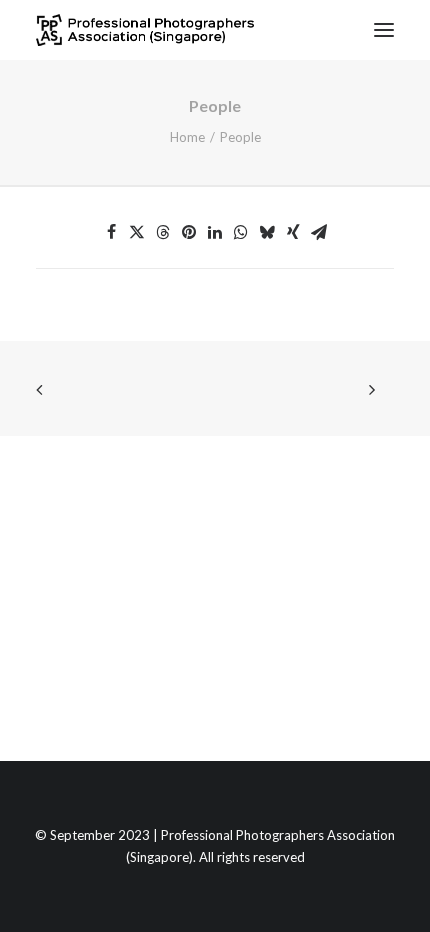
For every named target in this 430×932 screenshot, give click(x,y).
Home (187, 137)
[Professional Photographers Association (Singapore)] (145, 30)
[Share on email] (319, 232)
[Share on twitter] (137, 232)
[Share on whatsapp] (241, 232)
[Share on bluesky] (267, 232)
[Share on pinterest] (189, 232)
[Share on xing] (293, 232)
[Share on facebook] (111, 232)
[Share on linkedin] (215, 232)
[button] (384, 30)
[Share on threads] (163, 232)
